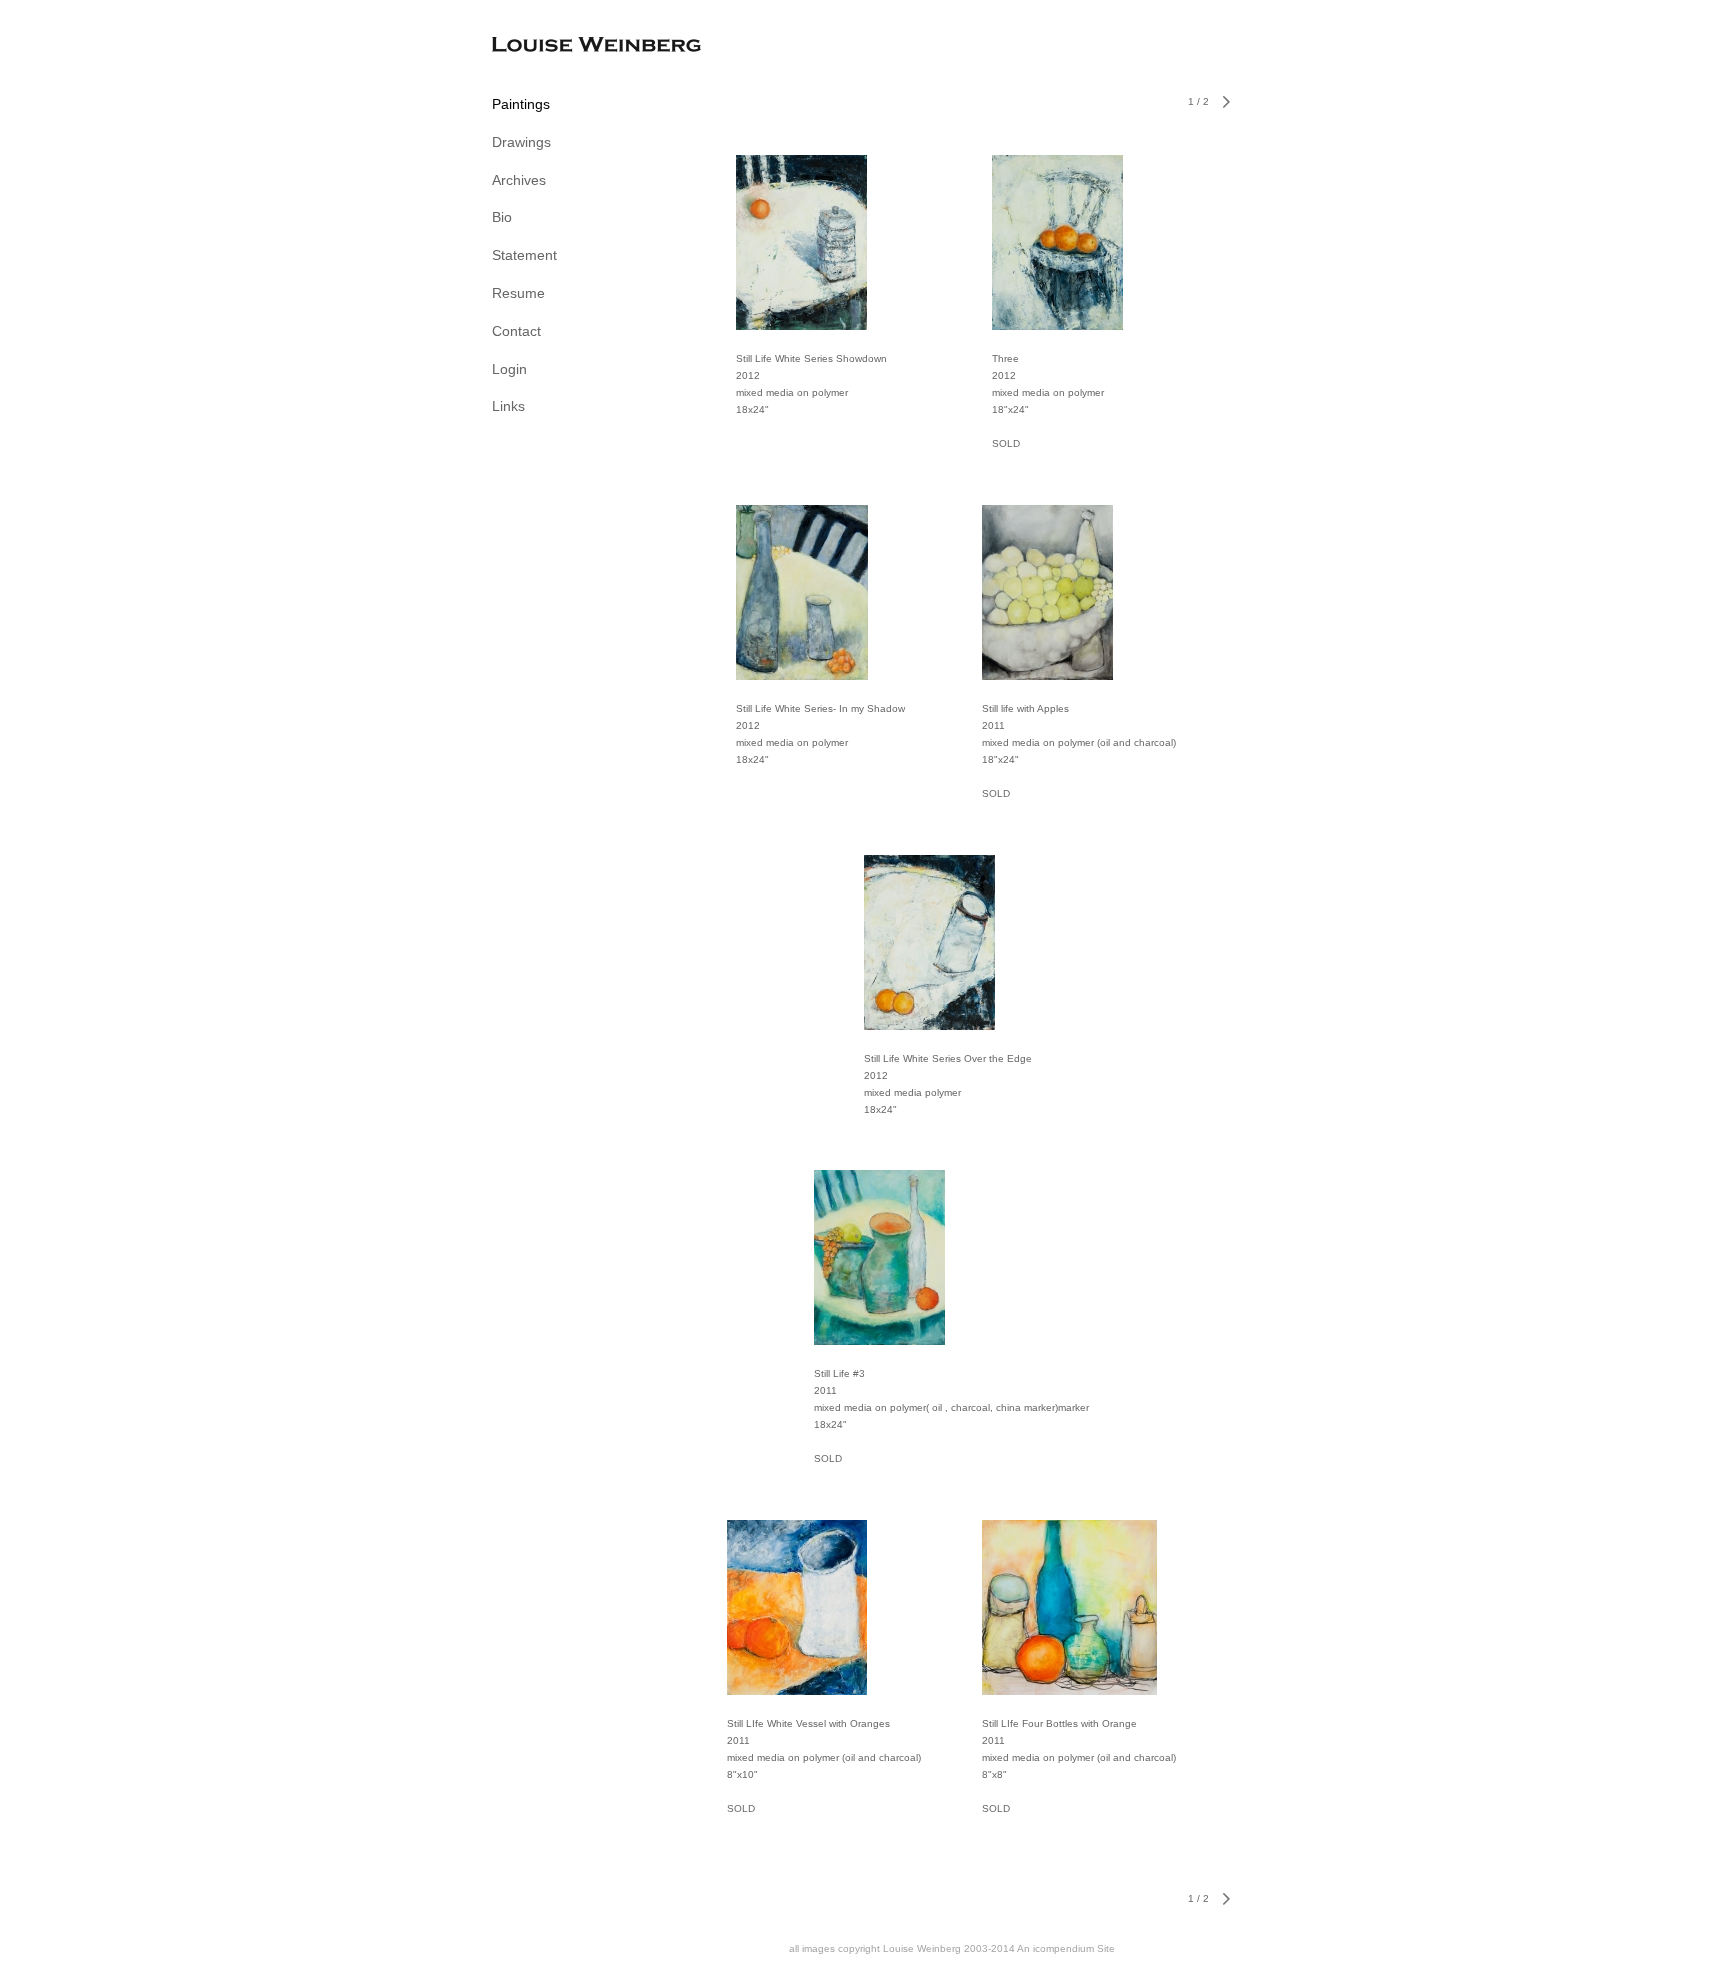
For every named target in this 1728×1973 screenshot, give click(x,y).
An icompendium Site (1066, 1948)
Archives (519, 180)
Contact (516, 331)
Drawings (521, 142)
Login (509, 369)
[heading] (542, 46)
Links (508, 406)
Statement (524, 255)
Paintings (521, 104)
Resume (518, 293)
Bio (502, 217)
